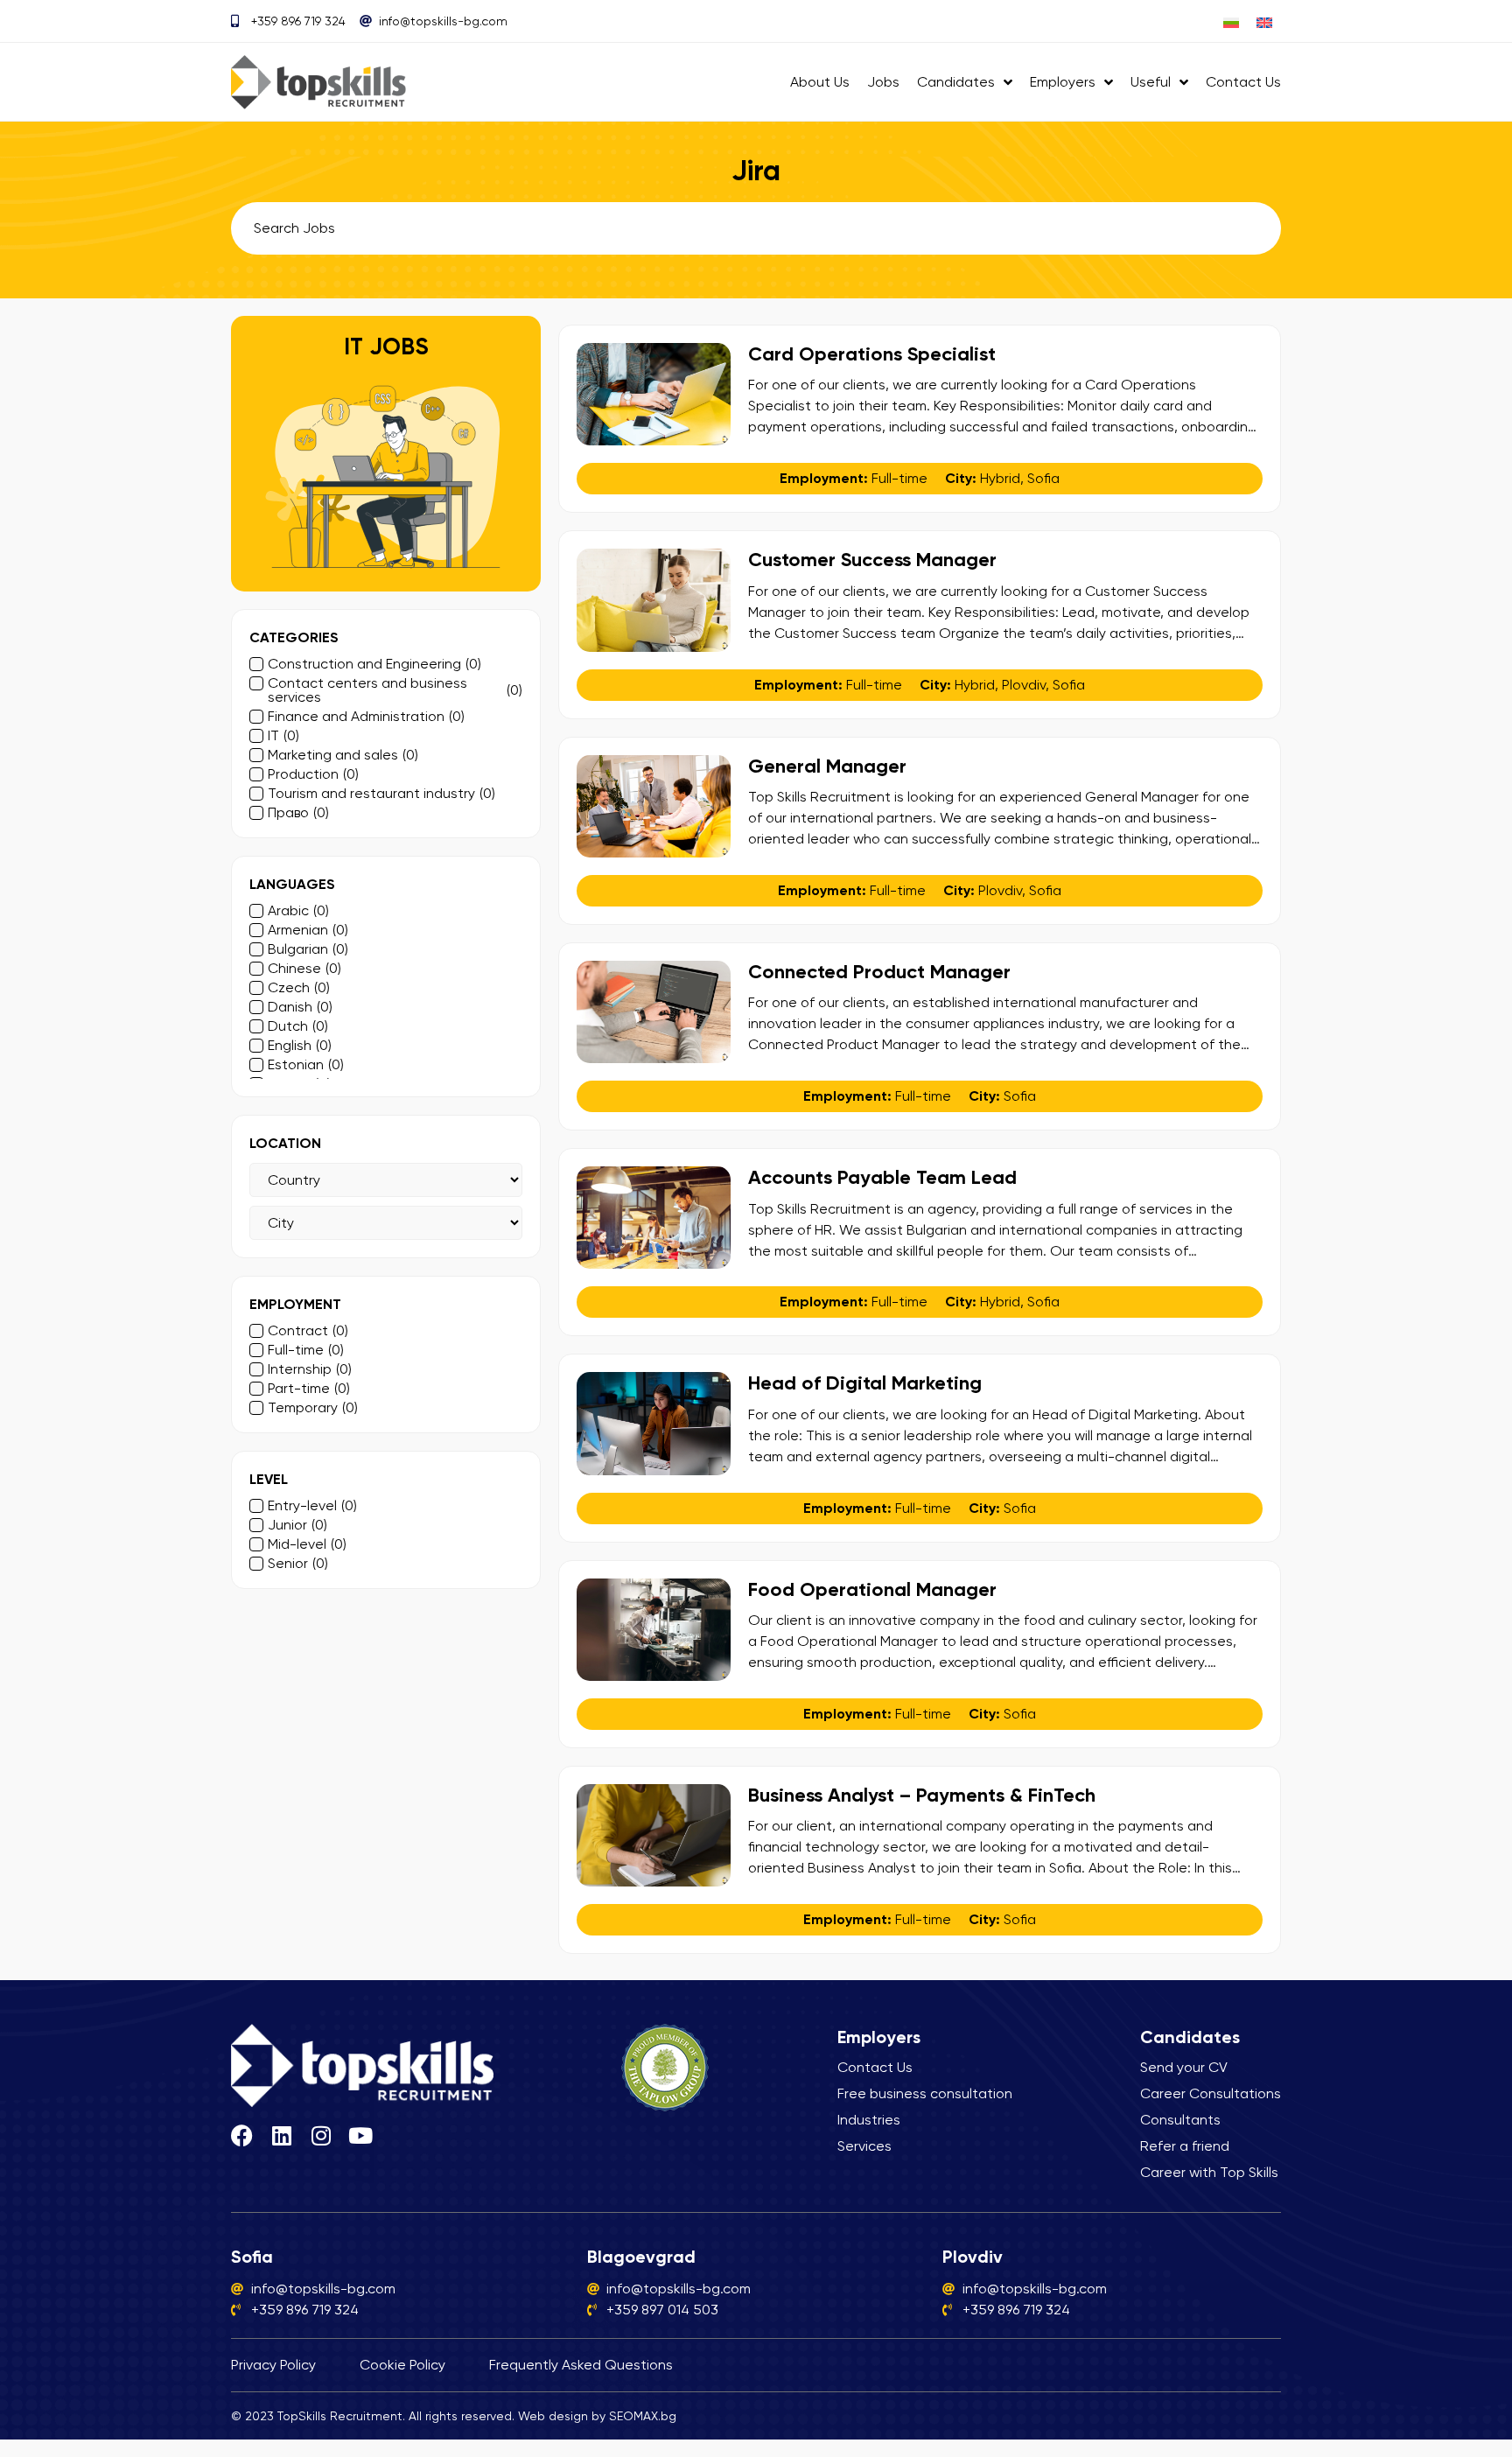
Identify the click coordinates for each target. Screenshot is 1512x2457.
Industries (869, 2120)
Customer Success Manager (872, 560)
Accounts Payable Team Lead (882, 1177)
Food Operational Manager (872, 1589)
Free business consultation (925, 2093)
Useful (1151, 82)
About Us (820, 82)
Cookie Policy (402, 2365)
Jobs (883, 82)
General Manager (827, 766)
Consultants (1180, 2120)
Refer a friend (1185, 2146)
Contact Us (1243, 82)
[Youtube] (360, 2135)
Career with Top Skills (1209, 2172)
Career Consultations (1211, 2093)
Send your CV (1184, 2067)
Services (864, 2146)
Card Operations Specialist (872, 354)
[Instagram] (321, 2135)
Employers (1063, 82)
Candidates (956, 82)
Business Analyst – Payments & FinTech (922, 1795)
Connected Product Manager (879, 972)
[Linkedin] (281, 2135)
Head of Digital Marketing (865, 1383)
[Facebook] (242, 2135)
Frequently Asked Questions (581, 2365)
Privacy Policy (273, 2365)
